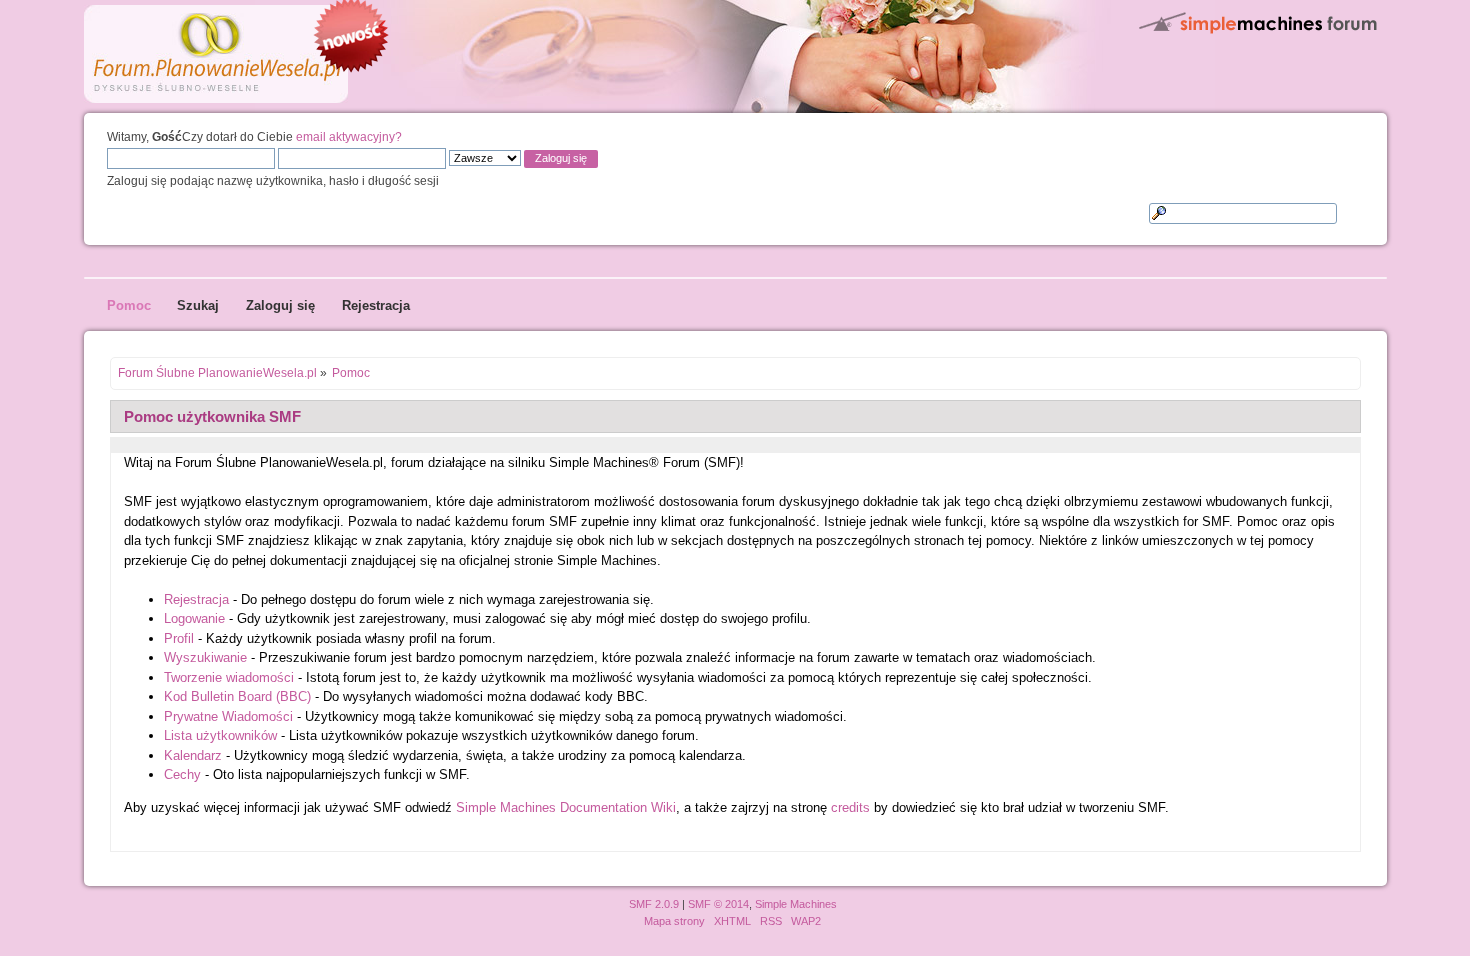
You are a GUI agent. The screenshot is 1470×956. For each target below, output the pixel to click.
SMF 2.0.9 (654, 904)
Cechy (182, 774)
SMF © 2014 (718, 904)
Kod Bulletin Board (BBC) (237, 696)
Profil (179, 638)
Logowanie (194, 618)
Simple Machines (796, 904)
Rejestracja (196, 599)
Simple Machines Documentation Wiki (566, 807)
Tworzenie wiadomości (229, 677)
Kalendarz (193, 755)
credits (850, 807)
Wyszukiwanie (205, 657)
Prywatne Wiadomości (228, 716)
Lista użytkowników (220, 735)
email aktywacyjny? (349, 136)
